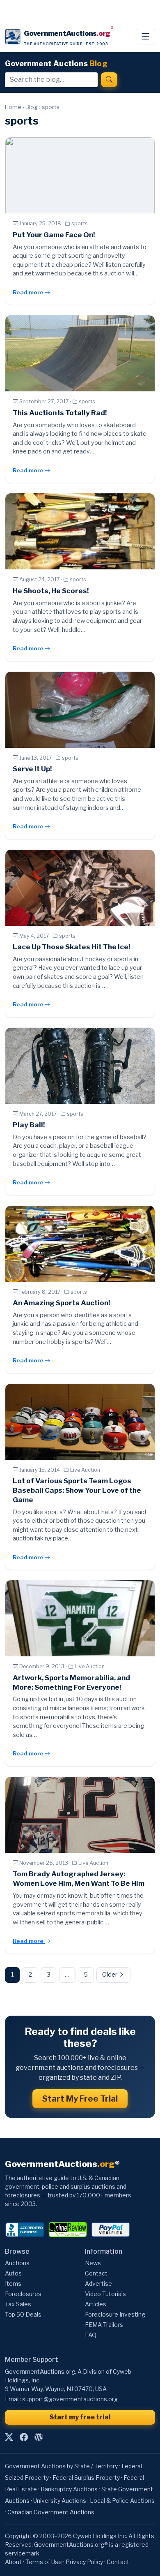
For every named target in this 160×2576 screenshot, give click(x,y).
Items (13, 2283)
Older (110, 1975)
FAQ (91, 2335)
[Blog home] (39, 2437)
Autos (13, 2273)
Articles (96, 2304)
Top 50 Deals (23, 2314)
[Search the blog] (109, 80)
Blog (32, 107)
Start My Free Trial (80, 2099)
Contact (96, 2273)
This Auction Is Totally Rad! (60, 413)
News (93, 2263)
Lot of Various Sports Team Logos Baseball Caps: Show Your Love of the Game (77, 1490)
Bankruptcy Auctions (69, 2489)
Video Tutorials (105, 2294)
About (13, 2562)
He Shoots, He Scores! (51, 591)
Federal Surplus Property (86, 2478)
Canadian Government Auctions (51, 2512)
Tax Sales (18, 2304)
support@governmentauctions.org (70, 2399)
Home (13, 107)
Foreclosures (23, 2294)
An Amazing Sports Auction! (61, 1303)
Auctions (17, 2263)
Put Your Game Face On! (54, 235)
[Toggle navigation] (145, 37)
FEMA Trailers (104, 2325)
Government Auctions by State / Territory (61, 2466)
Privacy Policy (84, 2562)
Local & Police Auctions (122, 2501)
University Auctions (60, 2501)
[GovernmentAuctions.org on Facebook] (24, 2437)
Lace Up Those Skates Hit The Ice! (71, 947)
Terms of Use (44, 2562)
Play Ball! (29, 1125)
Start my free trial (80, 2417)
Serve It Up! (32, 769)
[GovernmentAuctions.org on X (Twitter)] (9, 2437)
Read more (29, 292)
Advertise (98, 2283)
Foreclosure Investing (115, 2314)
